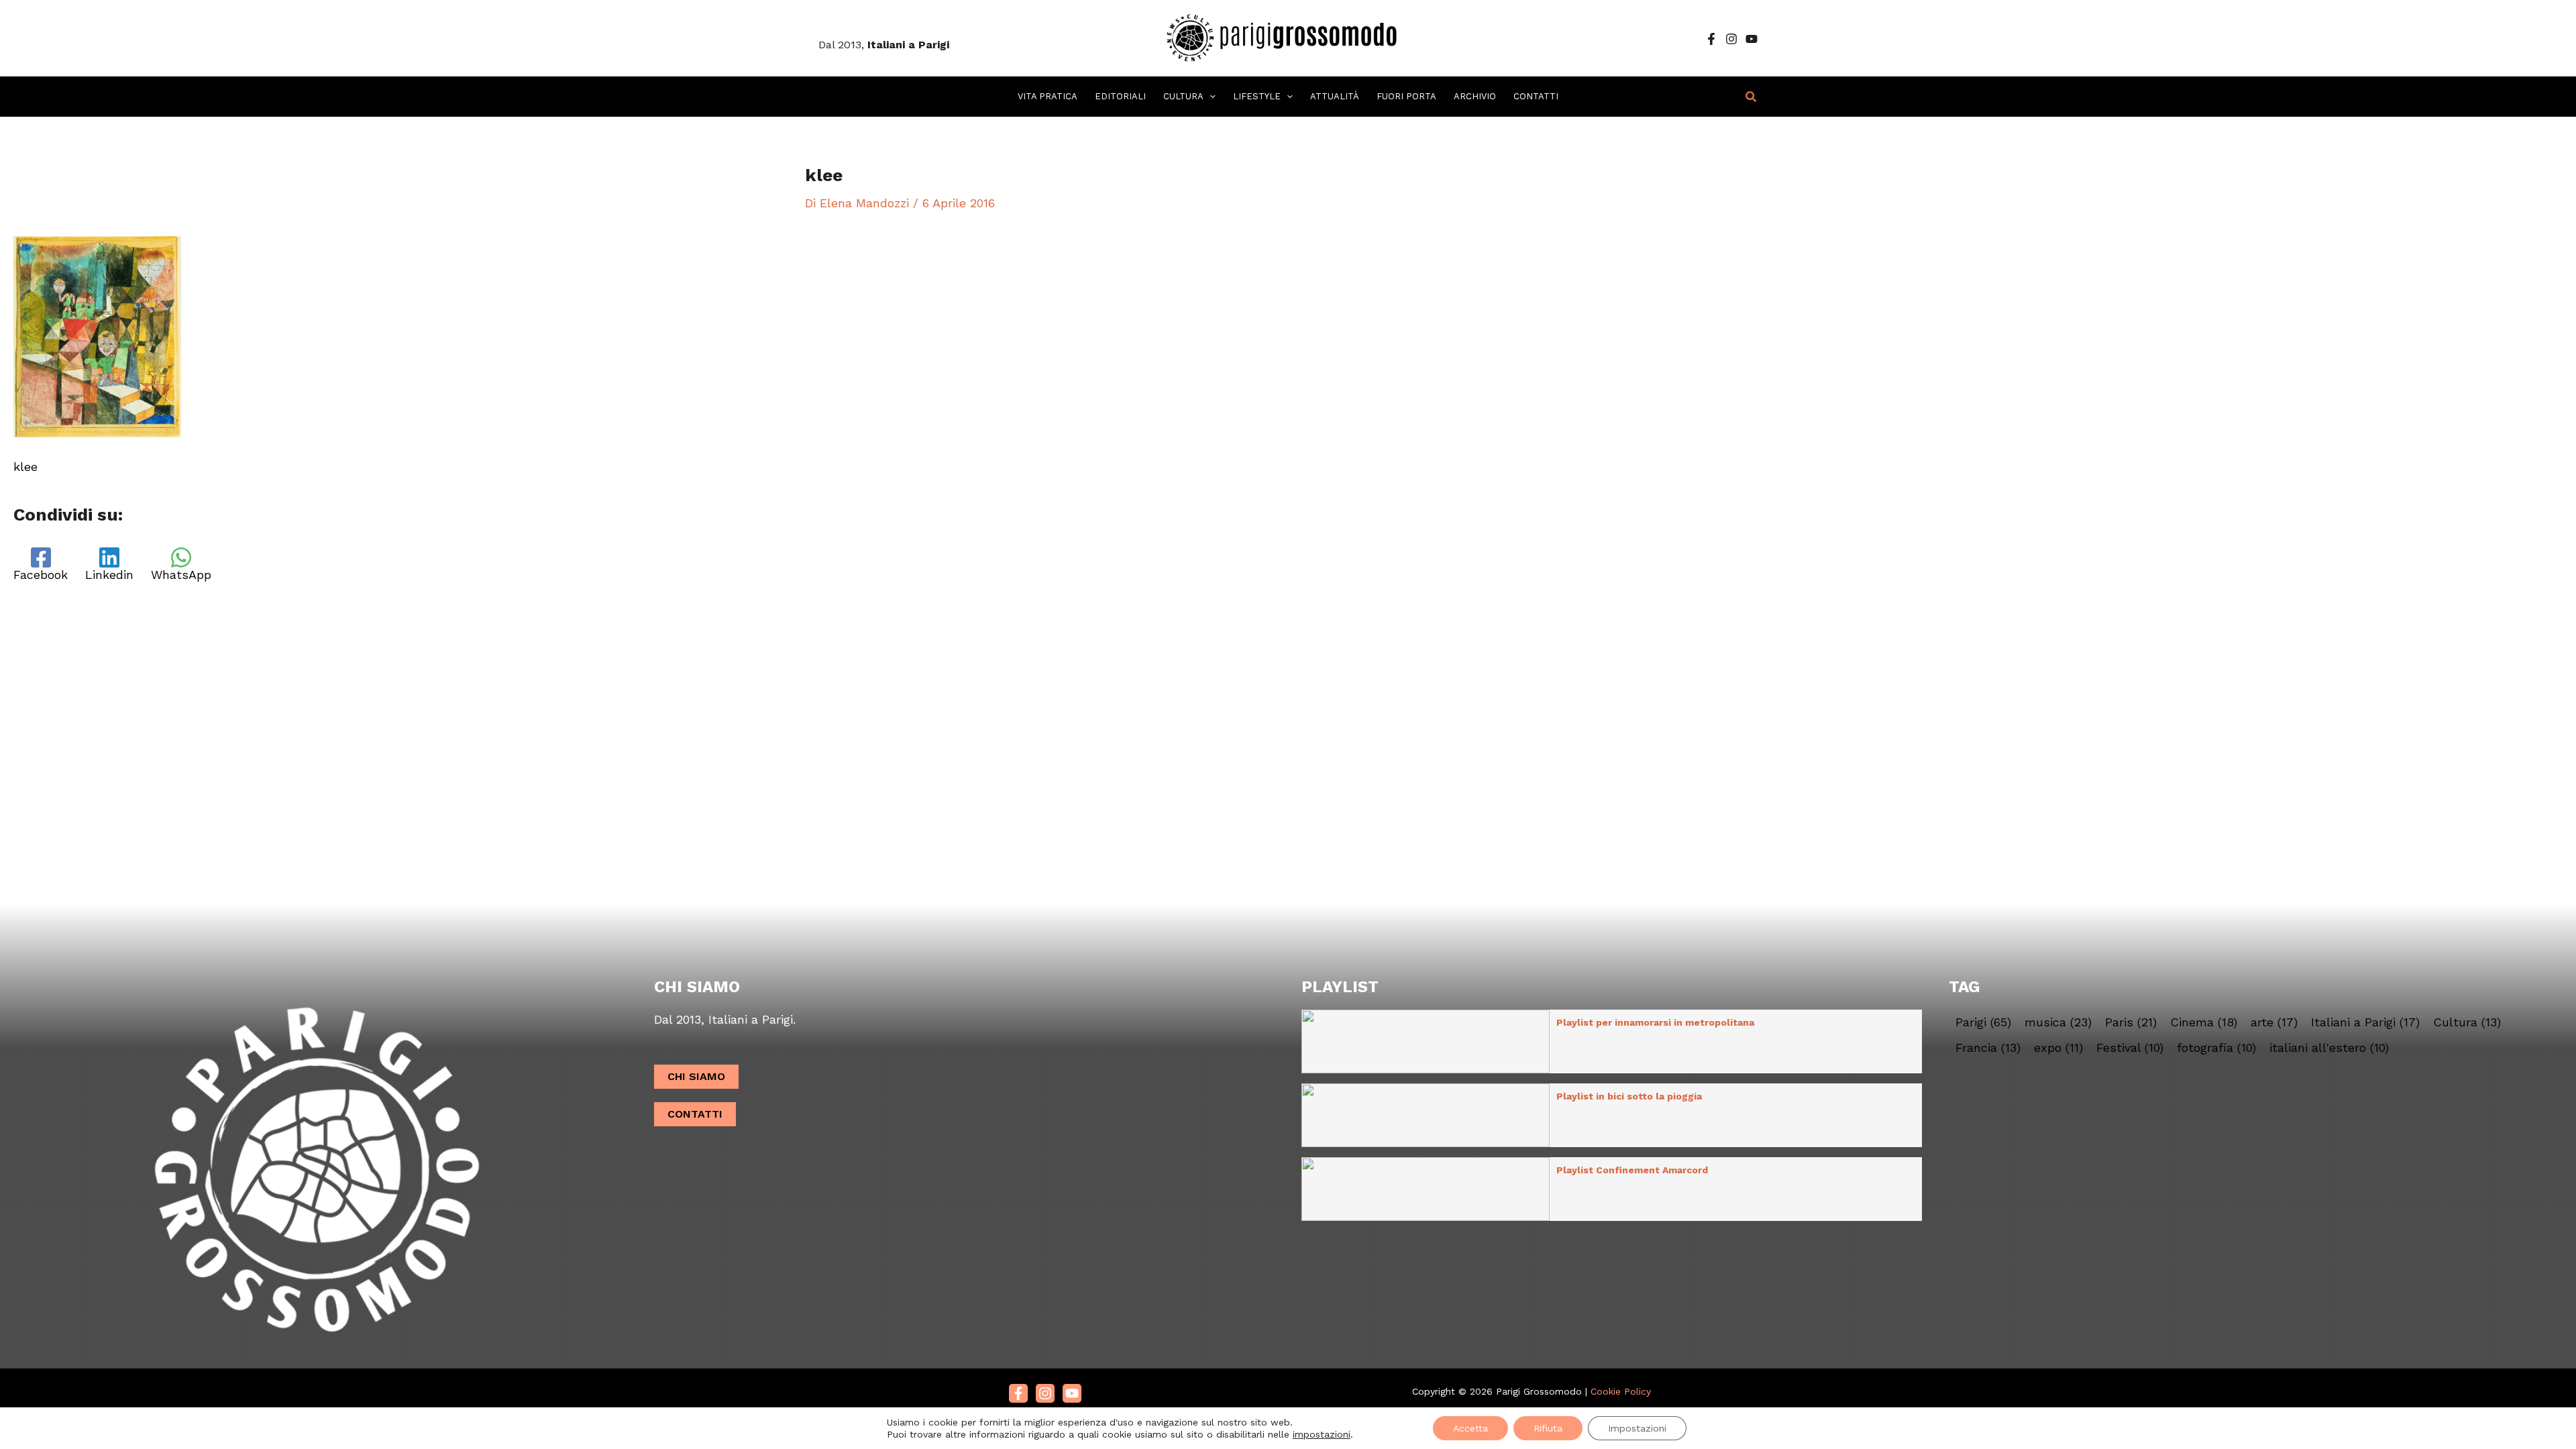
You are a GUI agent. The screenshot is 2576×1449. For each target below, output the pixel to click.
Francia (1988, 1048)
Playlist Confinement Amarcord (1632, 1170)
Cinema (2204, 1022)
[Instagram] (1731, 39)
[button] (1210, 97)
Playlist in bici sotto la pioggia (1629, 1096)
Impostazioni (1637, 1428)
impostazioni (1322, 1434)
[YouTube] (1752, 39)
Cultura (2467, 1022)
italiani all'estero (2329, 1048)
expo (2058, 1048)
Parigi (1983, 1022)
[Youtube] (1072, 1393)
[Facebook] (1711, 39)
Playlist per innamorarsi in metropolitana (1655, 1022)
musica (2058, 1022)
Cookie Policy (1621, 1391)
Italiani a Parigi (2365, 1022)
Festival (2130, 1048)
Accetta (1470, 1428)
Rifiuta (1548, 1428)
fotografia (2216, 1048)
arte (2274, 1022)
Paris (2131, 1022)
